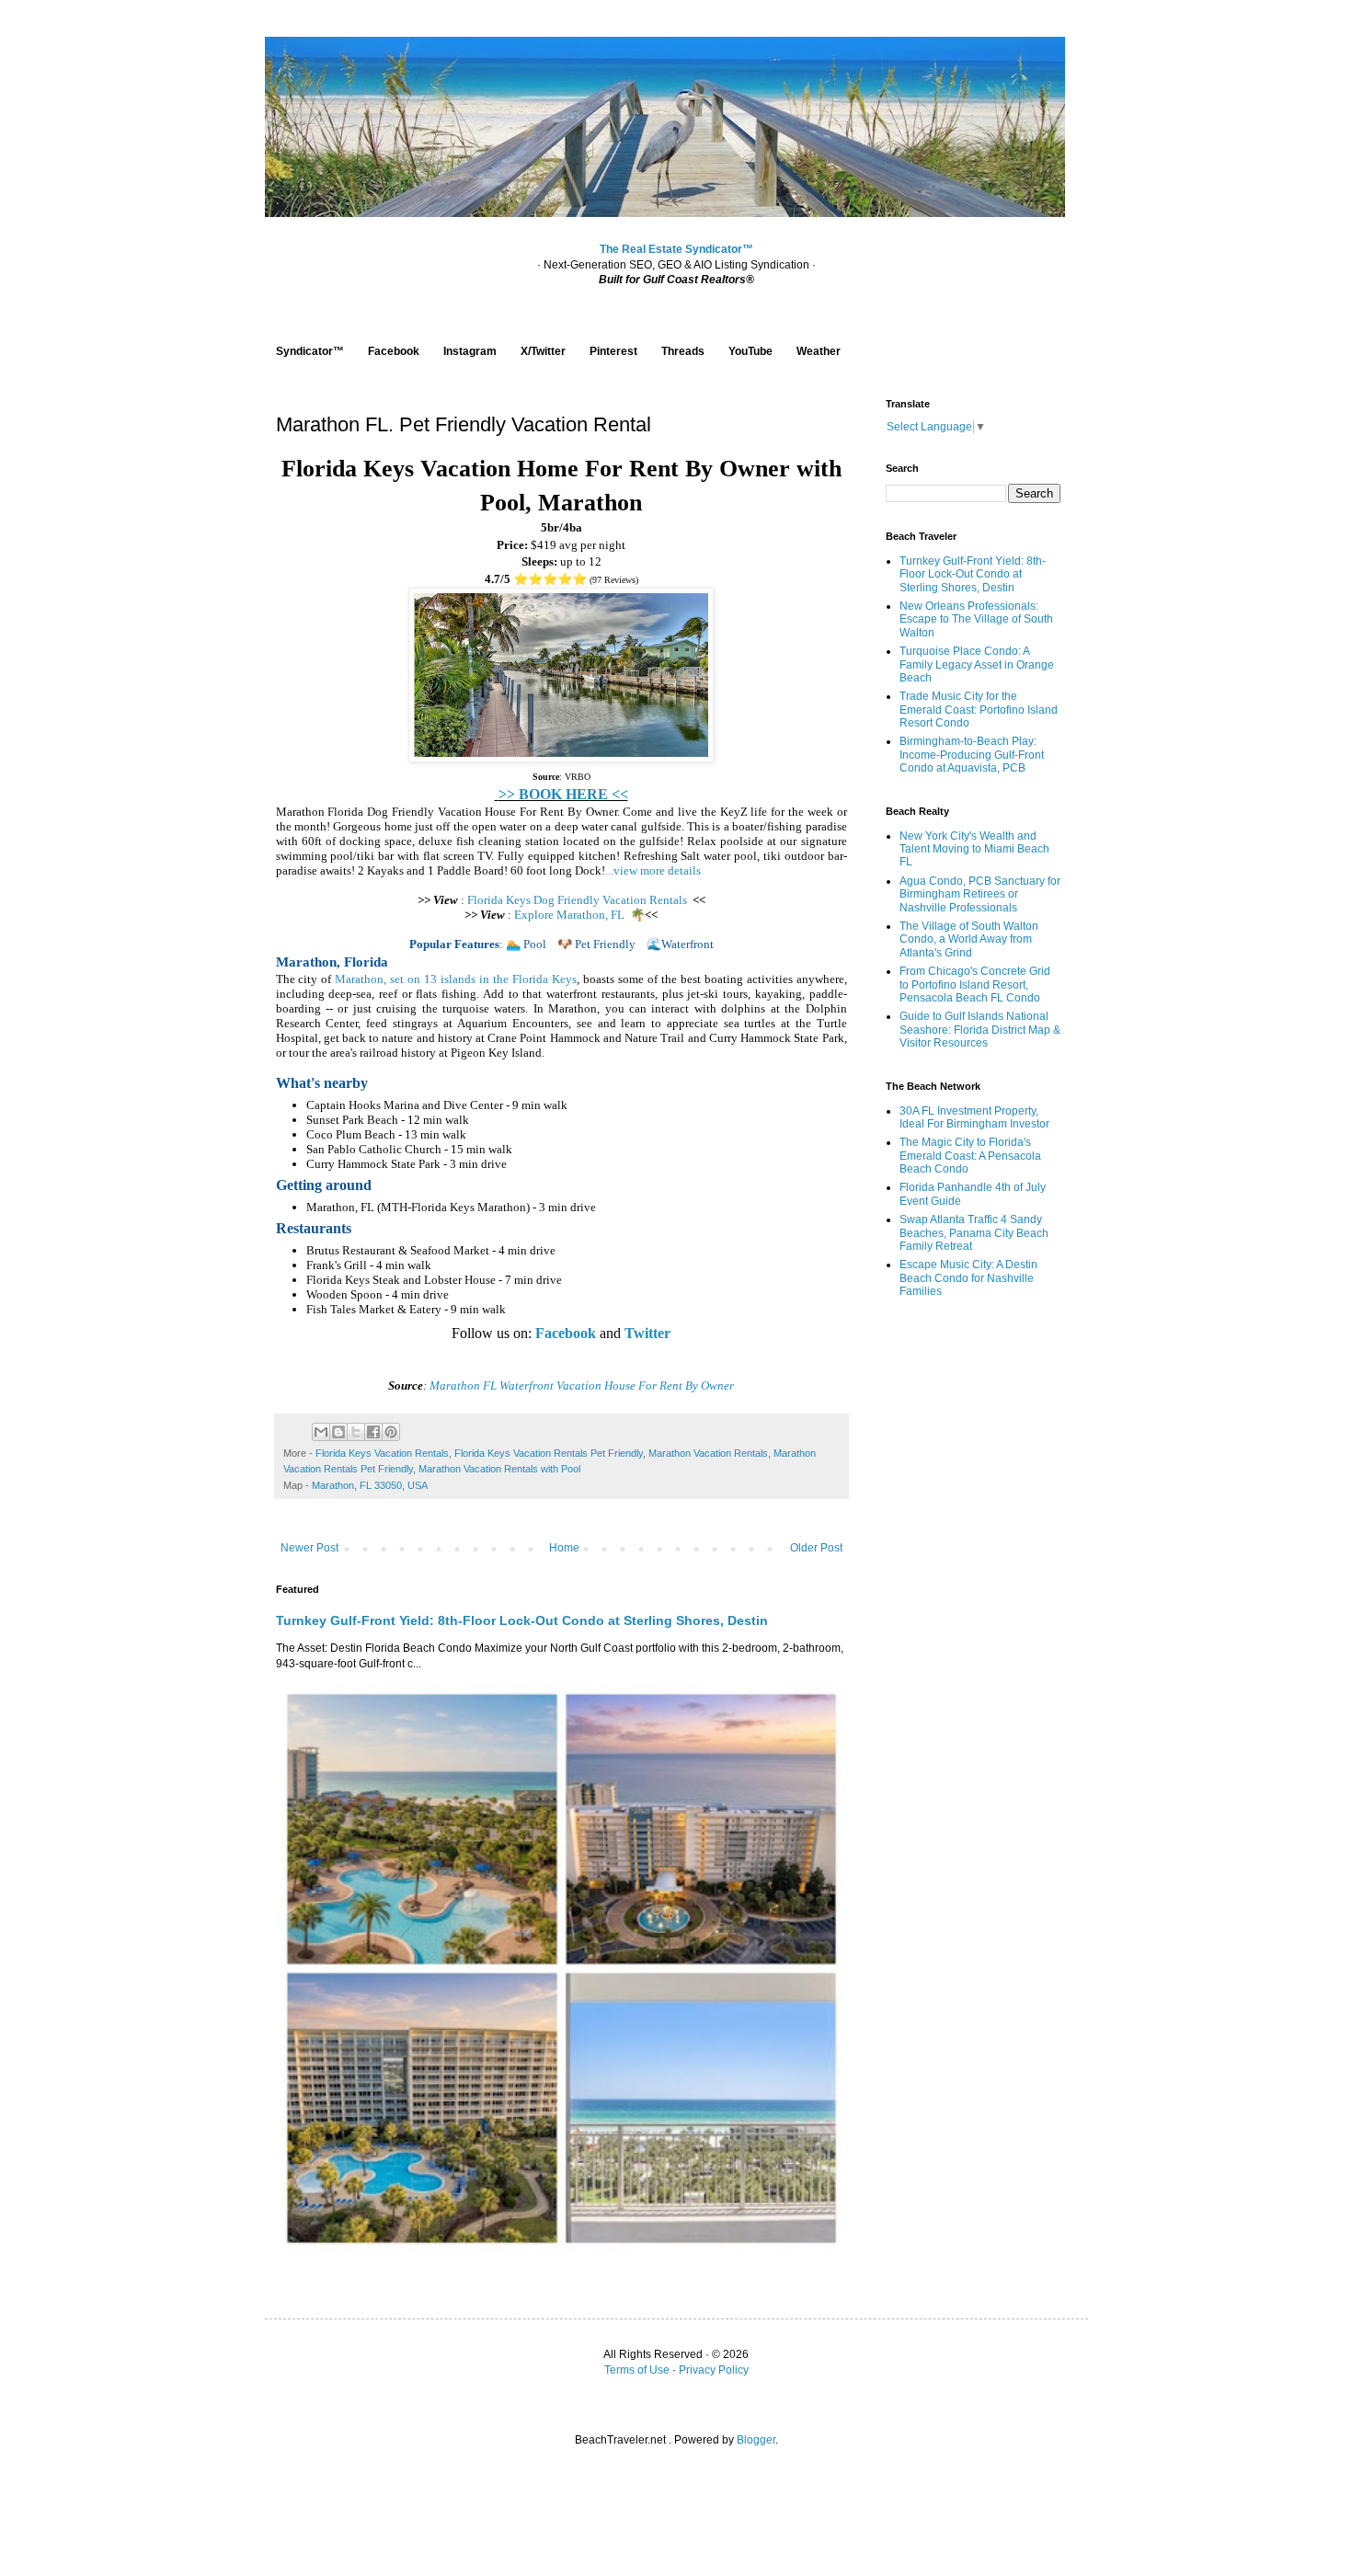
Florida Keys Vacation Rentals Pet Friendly (549, 1453)
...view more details (653, 870)
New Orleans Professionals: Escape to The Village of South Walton (976, 619)
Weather (819, 351)
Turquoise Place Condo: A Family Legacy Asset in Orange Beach (977, 664)
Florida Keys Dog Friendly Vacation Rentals (577, 900)
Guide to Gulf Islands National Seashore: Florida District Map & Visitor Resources (980, 1030)
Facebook (394, 351)
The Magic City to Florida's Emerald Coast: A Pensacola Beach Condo (970, 1156)
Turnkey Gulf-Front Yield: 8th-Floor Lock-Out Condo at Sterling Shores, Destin (522, 1620)
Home (564, 1548)
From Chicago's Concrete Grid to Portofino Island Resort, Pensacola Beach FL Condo (975, 985)
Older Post (816, 1548)
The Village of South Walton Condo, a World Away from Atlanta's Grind (969, 939)
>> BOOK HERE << (563, 794)
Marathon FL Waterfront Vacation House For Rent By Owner (582, 1385)
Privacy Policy (714, 2370)
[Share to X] (356, 1432)
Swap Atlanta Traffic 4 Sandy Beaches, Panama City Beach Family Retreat (974, 1233)
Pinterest (613, 351)
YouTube (750, 351)
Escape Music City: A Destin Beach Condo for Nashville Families (968, 1278)
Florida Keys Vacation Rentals (382, 1453)
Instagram (470, 351)
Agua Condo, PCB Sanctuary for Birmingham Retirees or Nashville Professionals (980, 894)
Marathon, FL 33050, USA (370, 1485)
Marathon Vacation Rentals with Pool (499, 1469)
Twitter (647, 1333)
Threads (683, 351)
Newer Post (309, 1548)
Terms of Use (637, 2370)
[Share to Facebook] (373, 1432)
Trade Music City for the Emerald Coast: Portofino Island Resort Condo (979, 710)
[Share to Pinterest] (391, 1432)
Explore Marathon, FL (571, 915)
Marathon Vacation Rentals (708, 1453)
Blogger (756, 2440)
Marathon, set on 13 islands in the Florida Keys (456, 979)
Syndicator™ (310, 351)
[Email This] (321, 1432)
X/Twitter (543, 351)
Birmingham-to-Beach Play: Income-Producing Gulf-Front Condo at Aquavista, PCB (972, 755)
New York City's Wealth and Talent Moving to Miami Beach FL (974, 849)
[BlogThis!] (338, 1432)
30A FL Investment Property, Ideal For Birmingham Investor (974, 1117)
